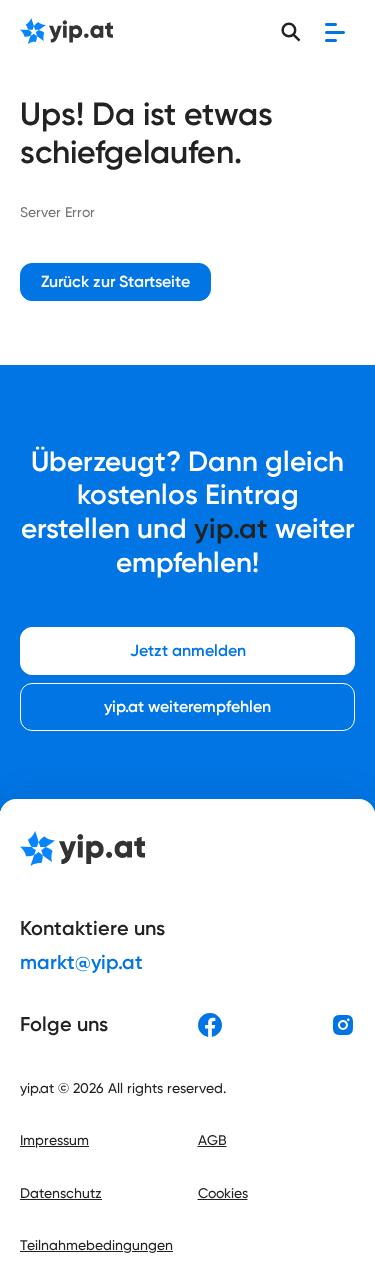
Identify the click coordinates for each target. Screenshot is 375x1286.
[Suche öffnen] (291, 32)
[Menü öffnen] (335, 32)
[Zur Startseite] (66, 32)
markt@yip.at (81, 962)
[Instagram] (343, 1025)
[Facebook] (210, 1025)
